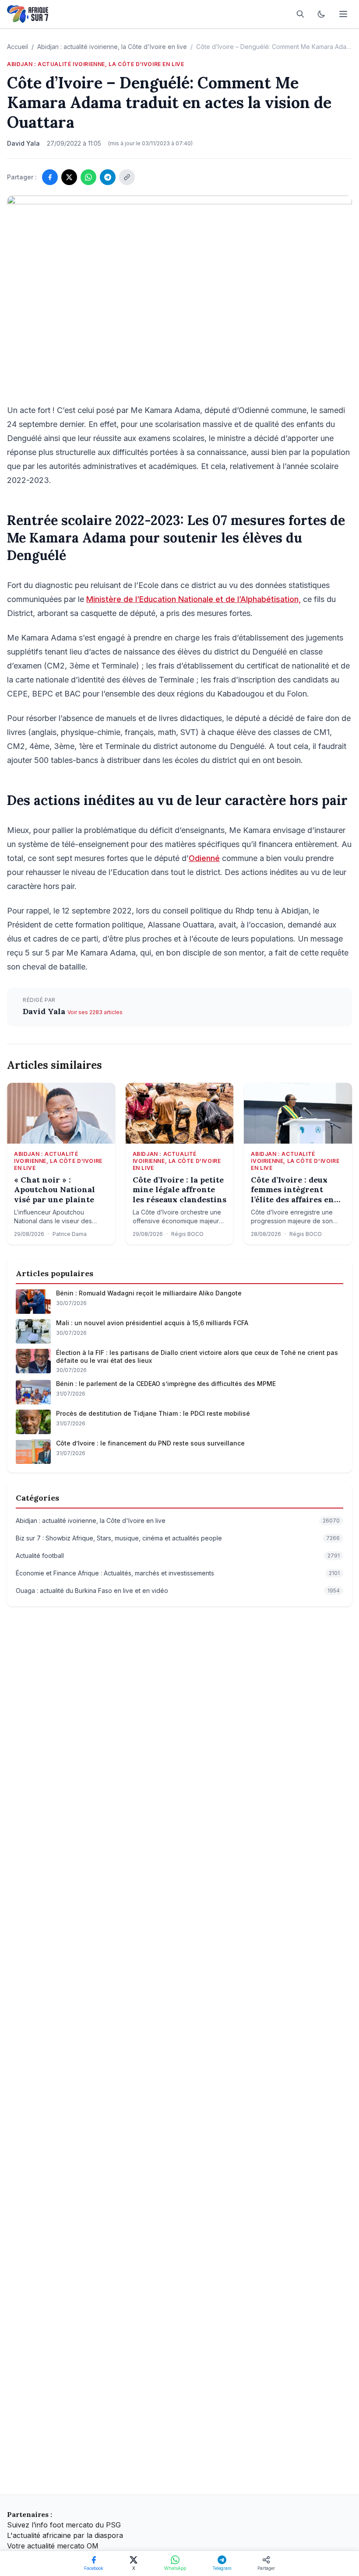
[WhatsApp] (88, 177)
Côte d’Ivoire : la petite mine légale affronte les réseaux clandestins (179, 1190)
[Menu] (343, 14)
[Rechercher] (300, 14)
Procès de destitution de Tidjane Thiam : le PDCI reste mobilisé (153, 1413)
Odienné (204, 858)
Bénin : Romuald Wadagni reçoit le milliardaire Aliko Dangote (149, 1293)
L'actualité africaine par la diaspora (65, 2535)
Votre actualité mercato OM (53, 2546)
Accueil (18, 47)
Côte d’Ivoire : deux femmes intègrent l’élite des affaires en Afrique (292, 1190)
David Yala (45, 1011)
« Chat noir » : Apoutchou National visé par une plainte (55, 1190)
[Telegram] (108, 177)
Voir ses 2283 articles (95, 1012)
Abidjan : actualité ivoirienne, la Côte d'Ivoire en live (112, 47)
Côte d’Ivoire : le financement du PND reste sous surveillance (150, 1443)
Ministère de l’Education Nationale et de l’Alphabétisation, (194, 599)
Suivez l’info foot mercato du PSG (64, 2525)
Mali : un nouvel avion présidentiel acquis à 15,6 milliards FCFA (152, 1323)
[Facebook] (50, 177)
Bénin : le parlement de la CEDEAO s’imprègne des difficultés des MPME (166, 1384)
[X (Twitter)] (69, 177)
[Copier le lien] (127, 177)
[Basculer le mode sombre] (321, 14)
